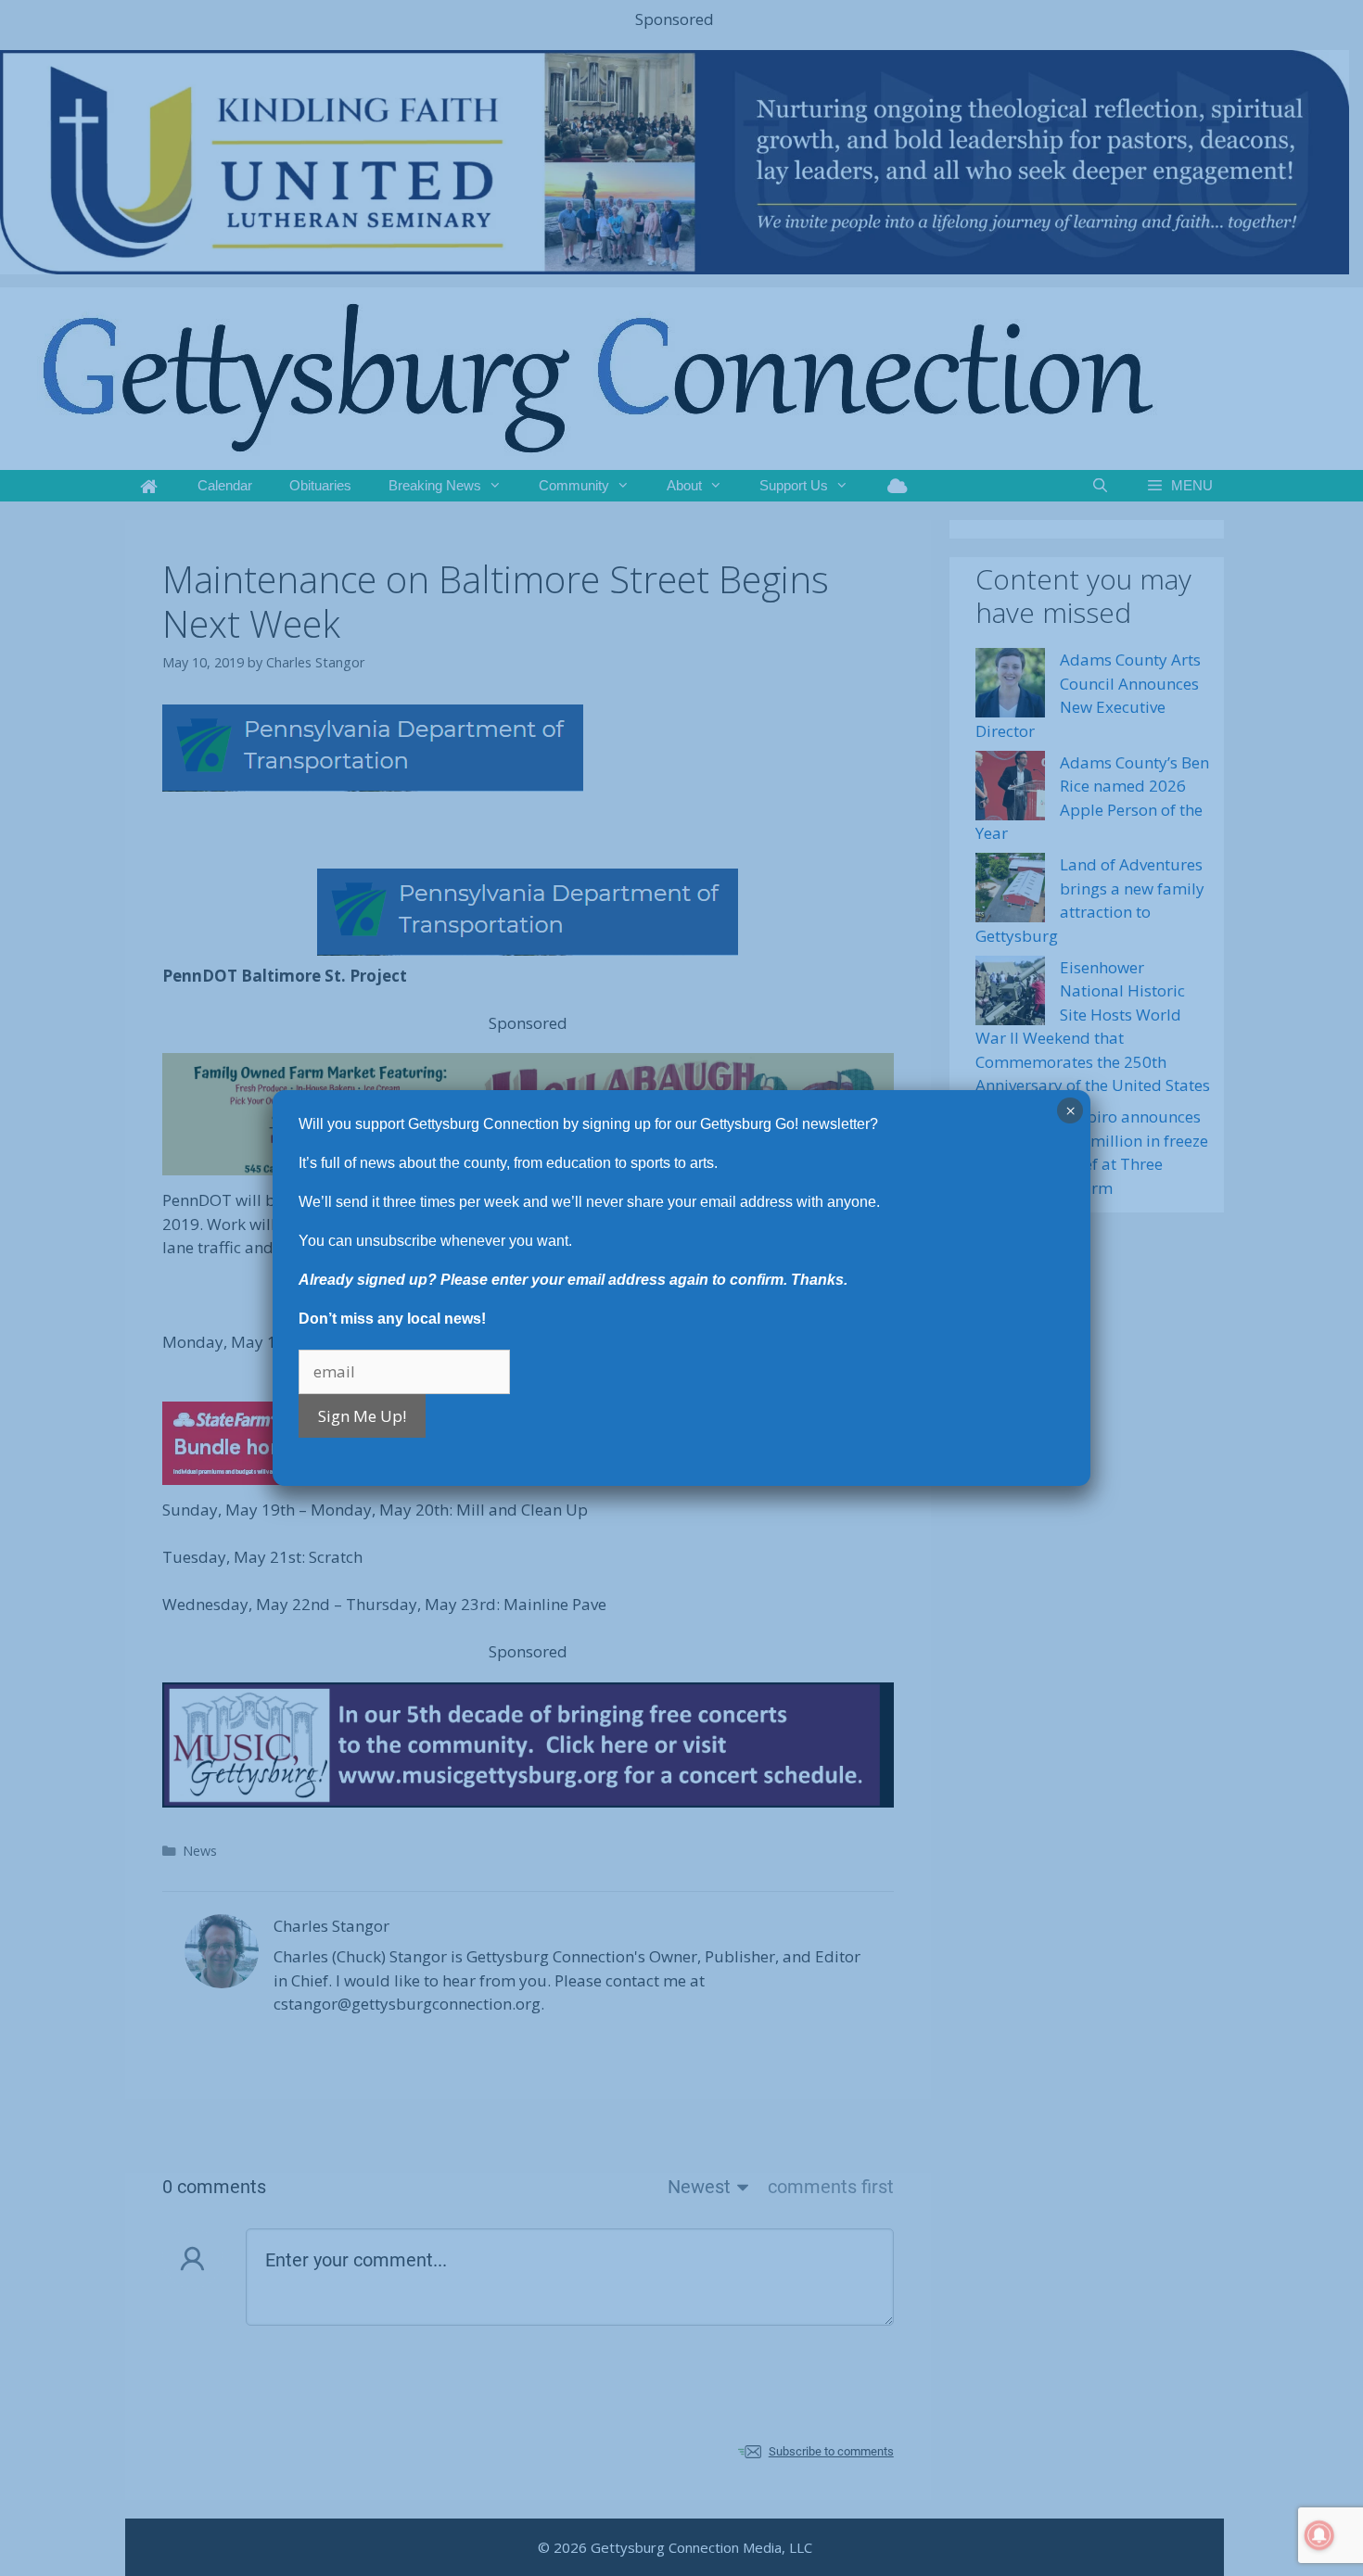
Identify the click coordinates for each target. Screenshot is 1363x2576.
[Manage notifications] (1319, 2535)
